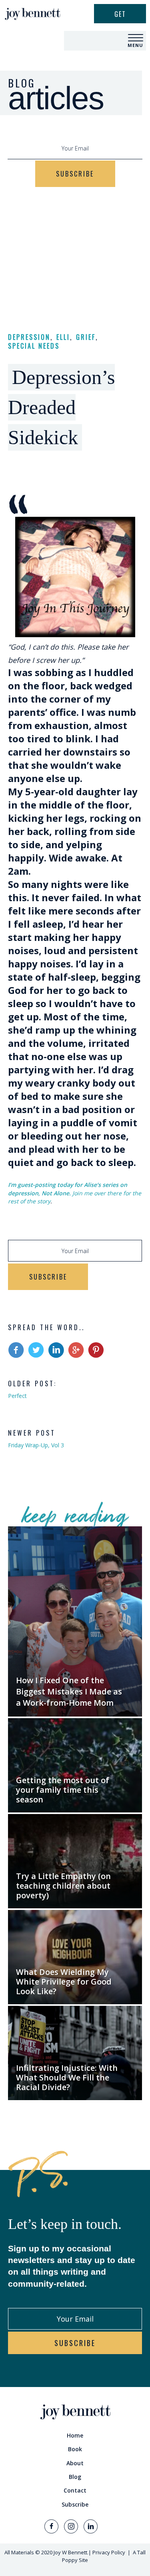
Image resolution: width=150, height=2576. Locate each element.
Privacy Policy (109, 2552)
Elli (63, 337)
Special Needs (34, 346)
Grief (86, 337)
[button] (136, 38)
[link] (75, 2436)
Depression (29, 337)
